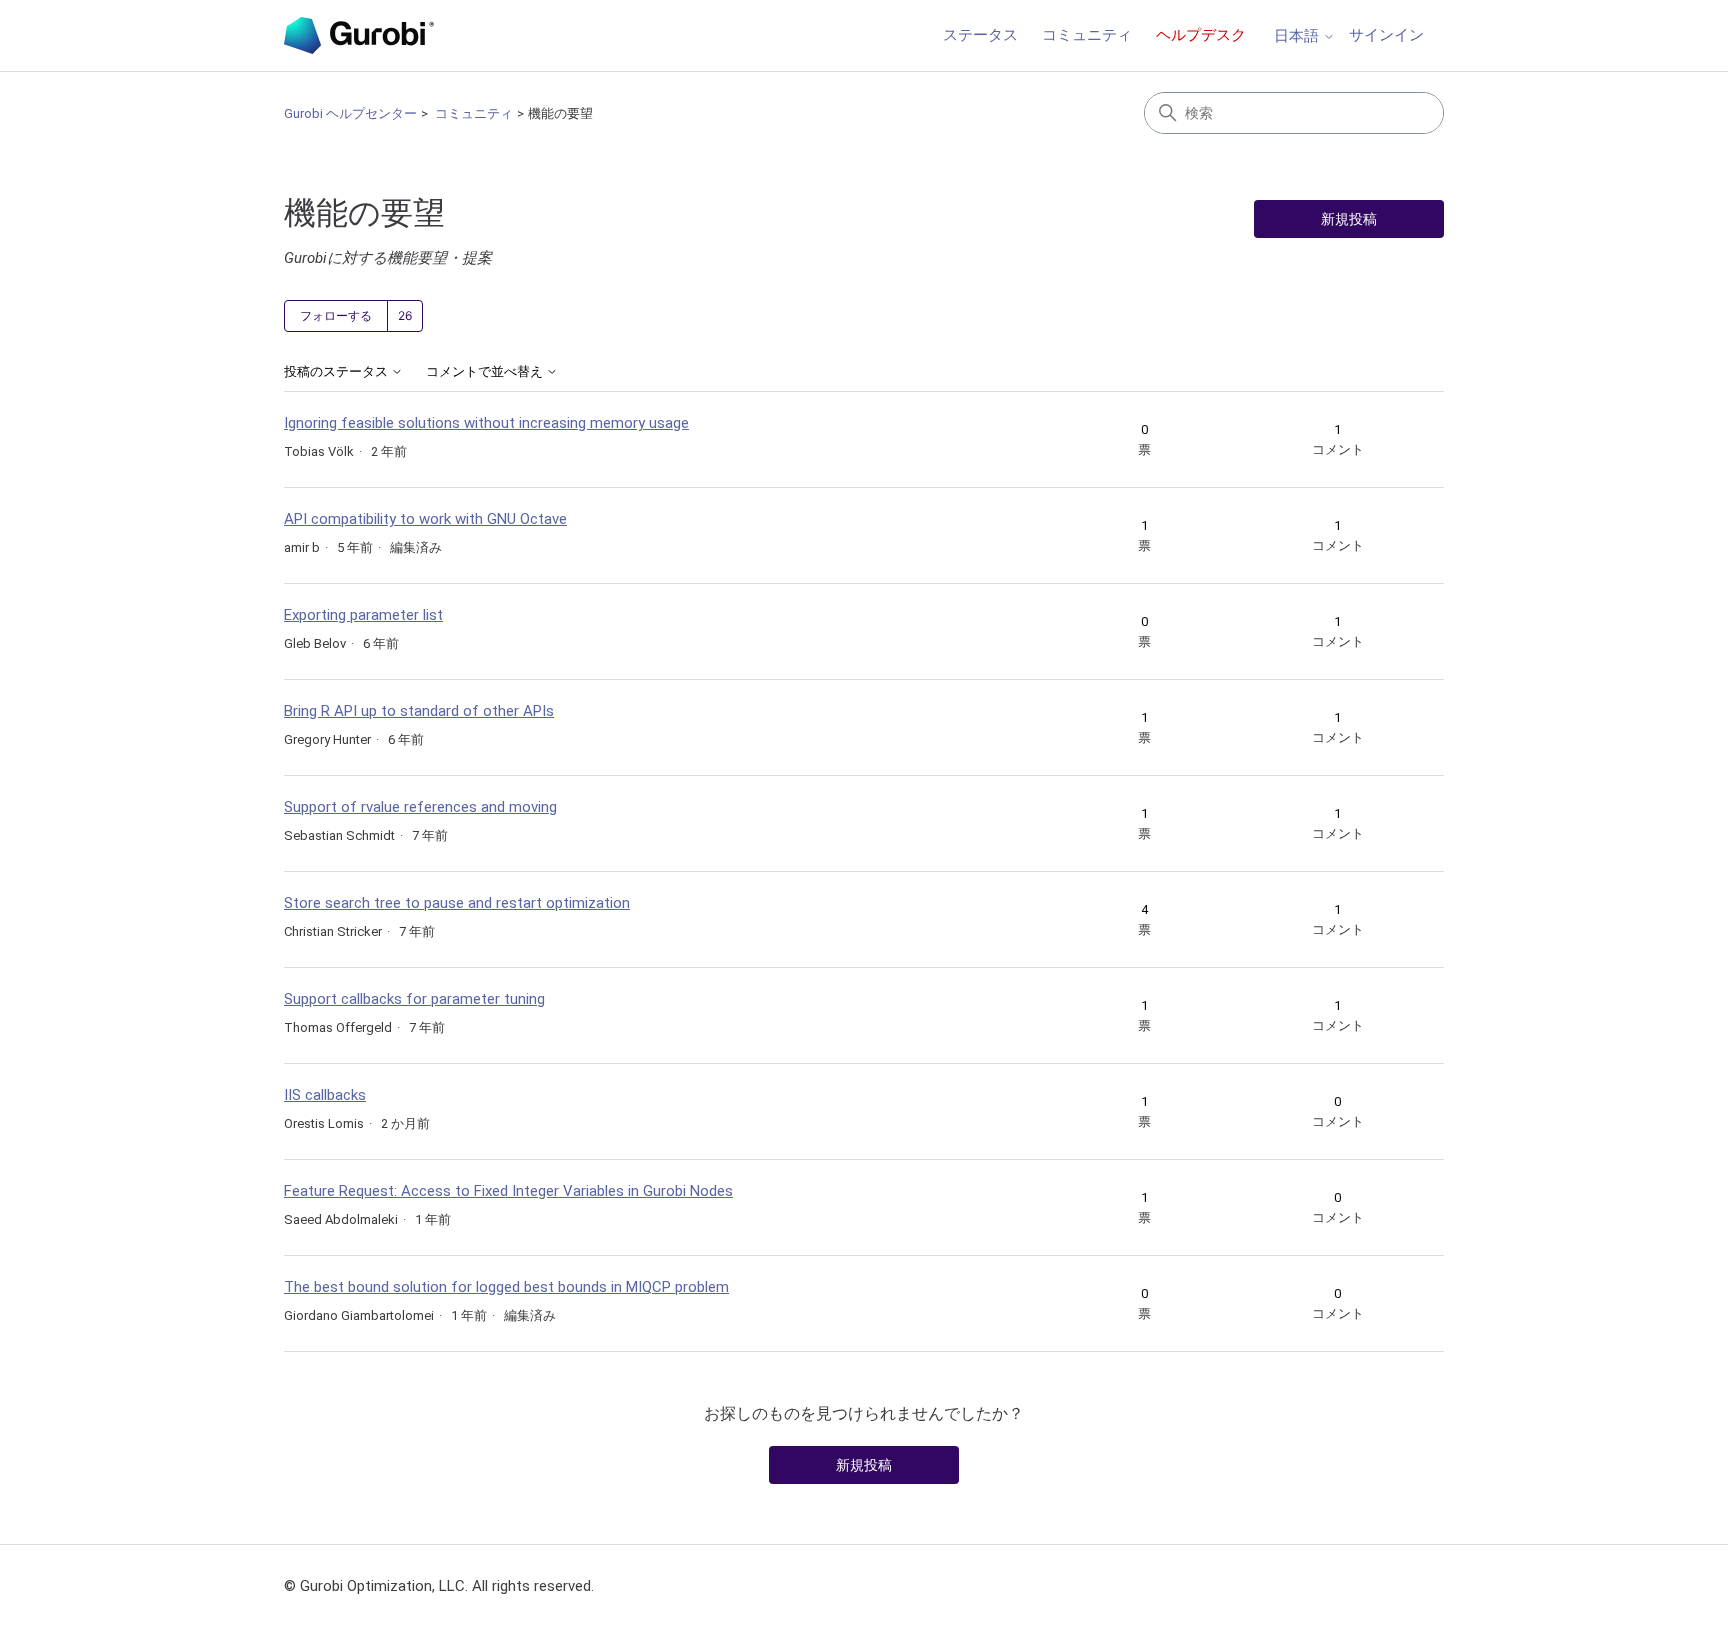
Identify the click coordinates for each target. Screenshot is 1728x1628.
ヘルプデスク (1201, 35)
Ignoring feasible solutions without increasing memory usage (486, 423)
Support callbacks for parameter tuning (414, 999)
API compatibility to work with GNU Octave (425, 519)
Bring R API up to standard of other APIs (419, 711)
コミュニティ (1087, 35)
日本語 (1298, 36)
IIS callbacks (325, 1095)
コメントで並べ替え (486, 372)
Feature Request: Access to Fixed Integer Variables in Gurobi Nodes (508, 1191)
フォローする (336, 316)
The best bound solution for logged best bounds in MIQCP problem (506, 1287)
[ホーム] (359, 35)
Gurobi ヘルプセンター (350, 113)
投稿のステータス (337, 372)
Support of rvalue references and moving (420, 807)
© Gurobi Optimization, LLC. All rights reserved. (439, 1586)
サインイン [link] (1386, 35)
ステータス (980, 35)
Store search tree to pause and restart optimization (457, 903)
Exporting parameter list (363, 615)
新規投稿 (1349, 219)
